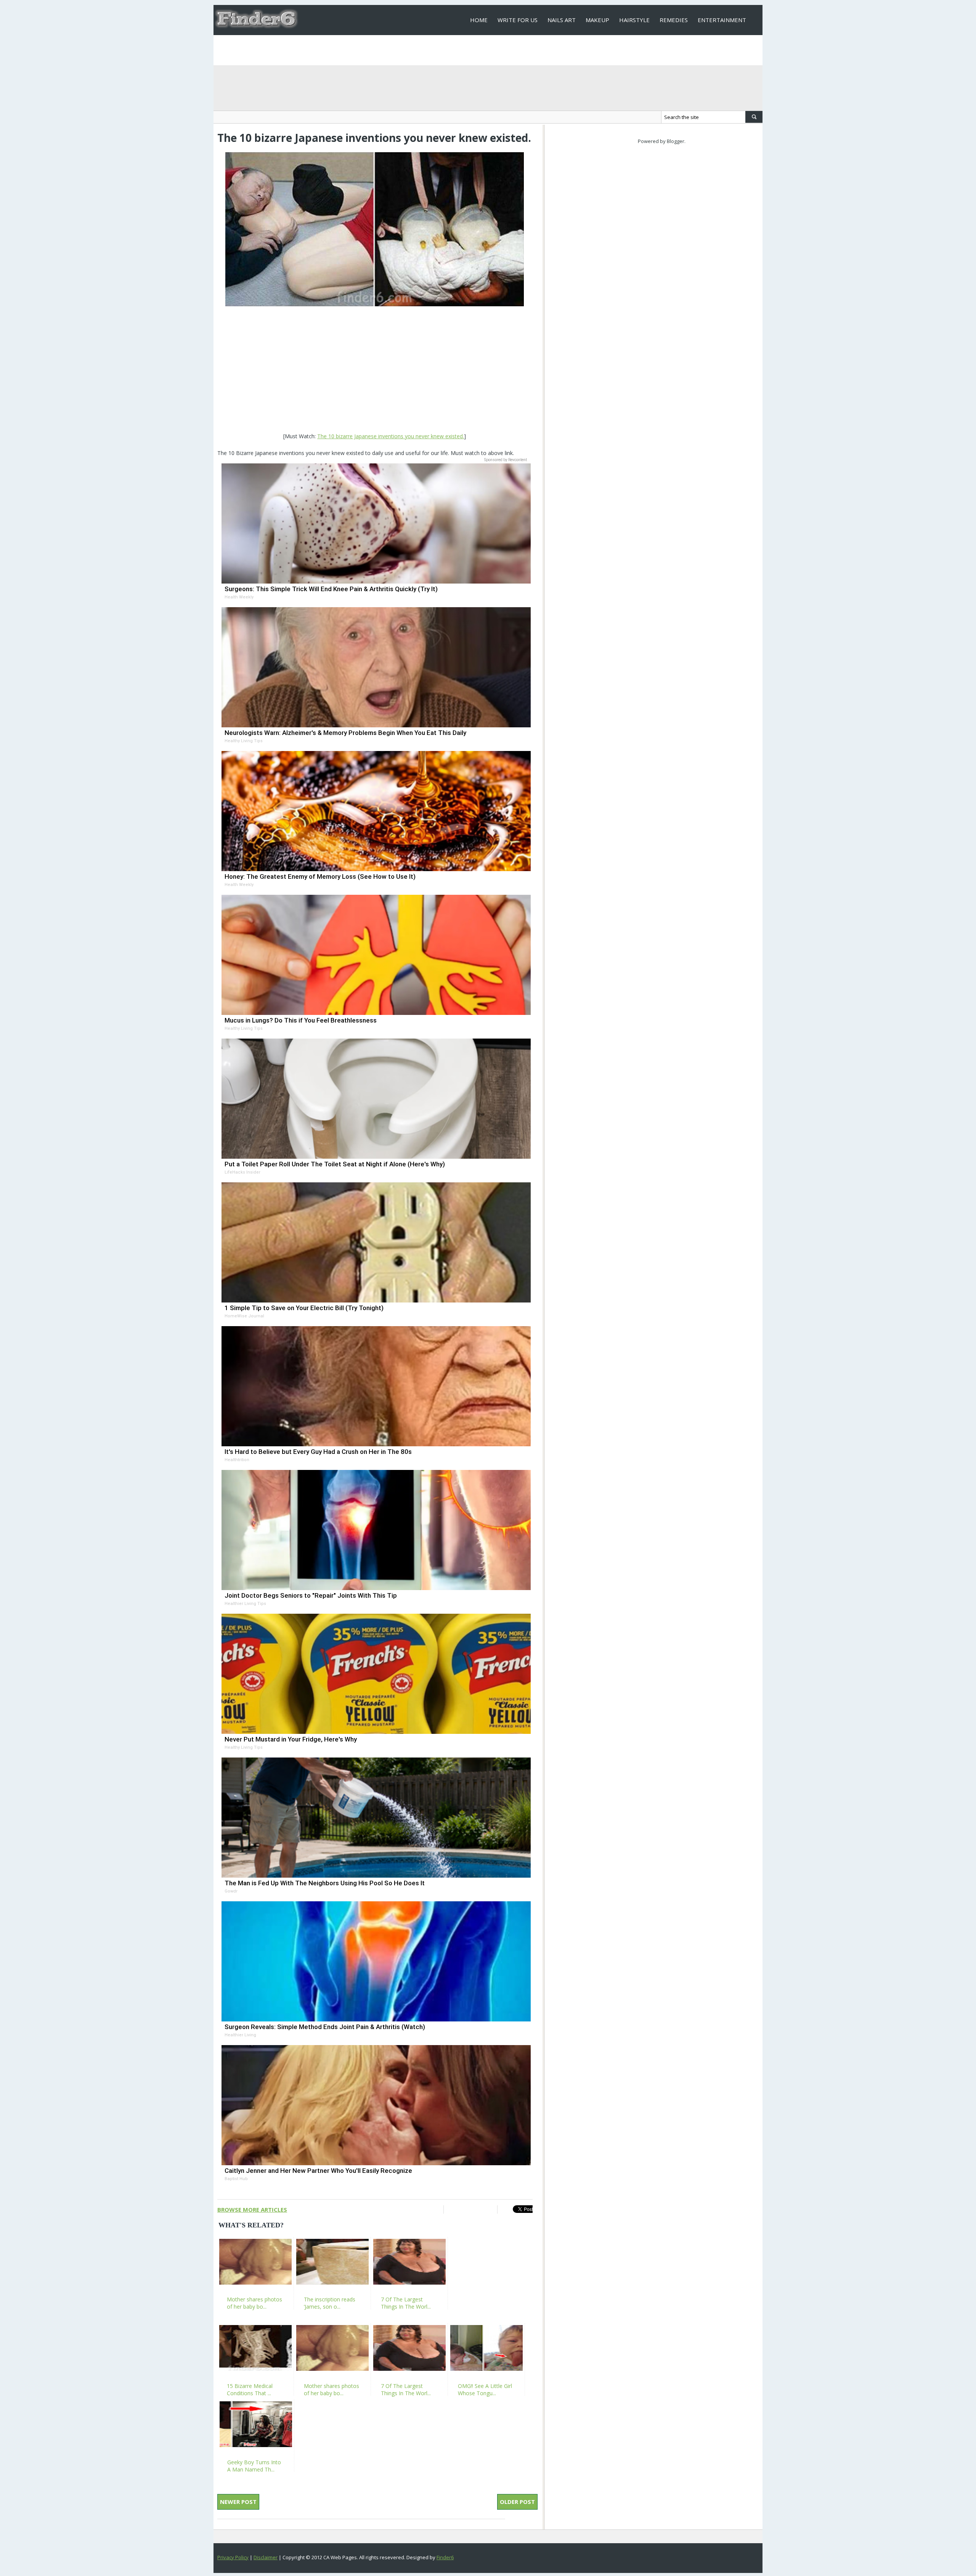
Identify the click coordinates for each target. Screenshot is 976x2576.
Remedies (674, 20)
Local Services (492, 50)
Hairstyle (634, 20)
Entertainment (722, 20)
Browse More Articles (252, 2209)
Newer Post (238, 2502)
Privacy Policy (233, 2557)
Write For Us (518, 20)
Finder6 (445, 2557)
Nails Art (562, 20)
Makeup (597, 20)
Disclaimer (266, 2557)
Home (479, 20)
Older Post (517, 2502)
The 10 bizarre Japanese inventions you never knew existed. (391, 436)
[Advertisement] (375, 370)
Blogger (676, 141)
